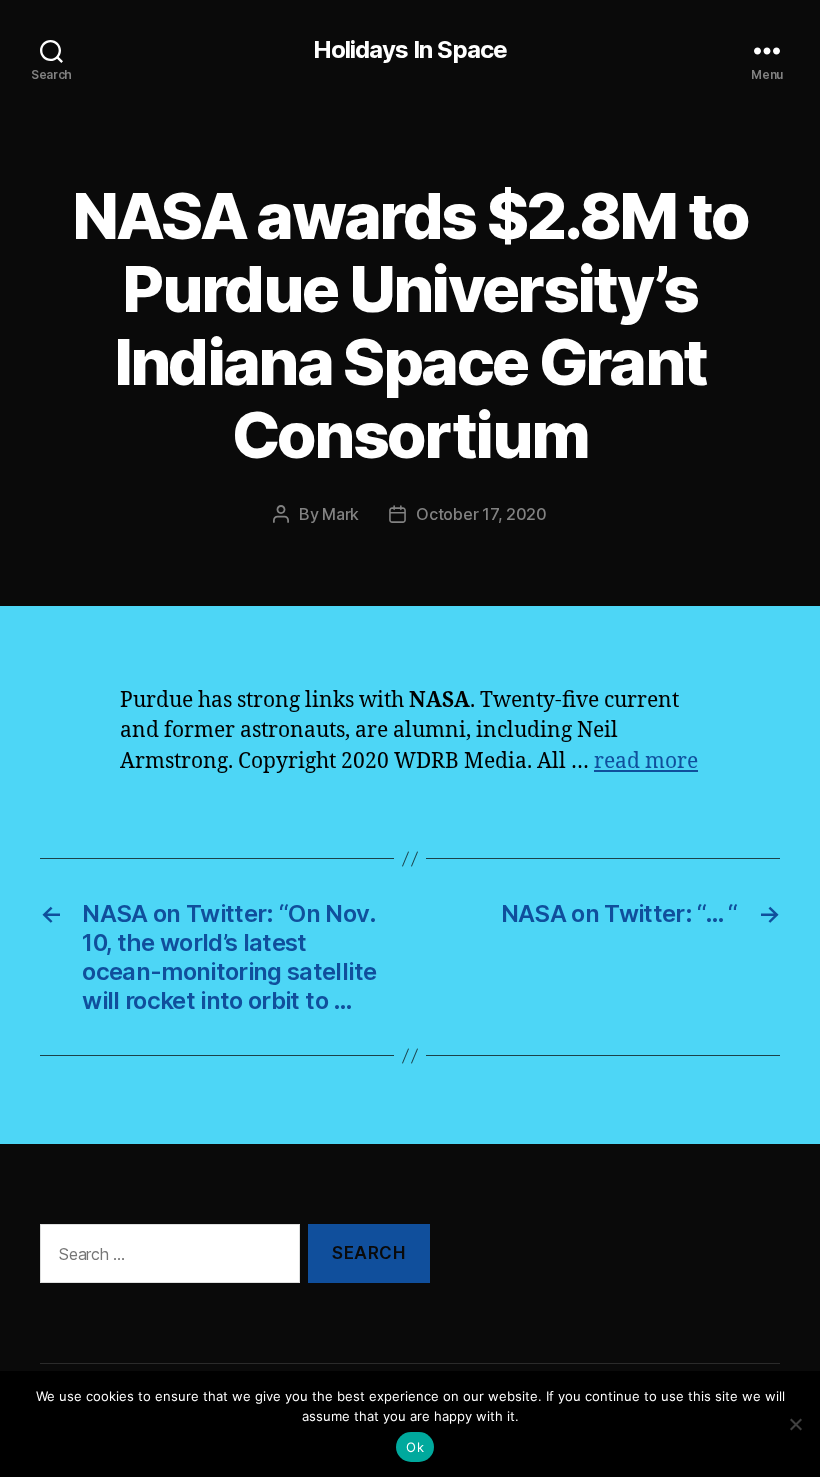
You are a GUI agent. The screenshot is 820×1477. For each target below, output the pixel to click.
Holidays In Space (409, 50)
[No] (795, 1424)
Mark (340, 514)
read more (646, 761)
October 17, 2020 (481, 514)
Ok (415, 1447)
